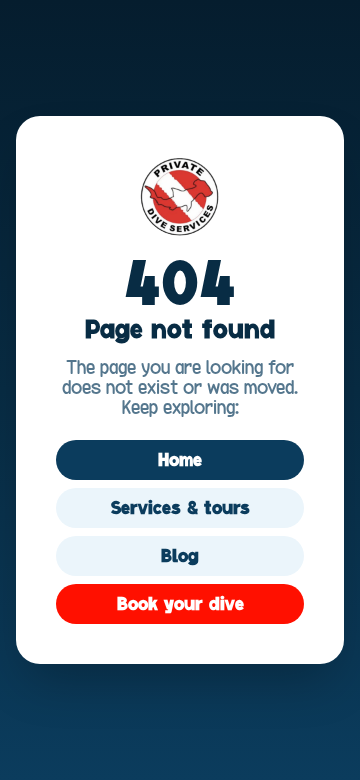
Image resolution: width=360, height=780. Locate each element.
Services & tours (180, 508)
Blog (180, 556)
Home (180, 460)
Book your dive (180, 604)
